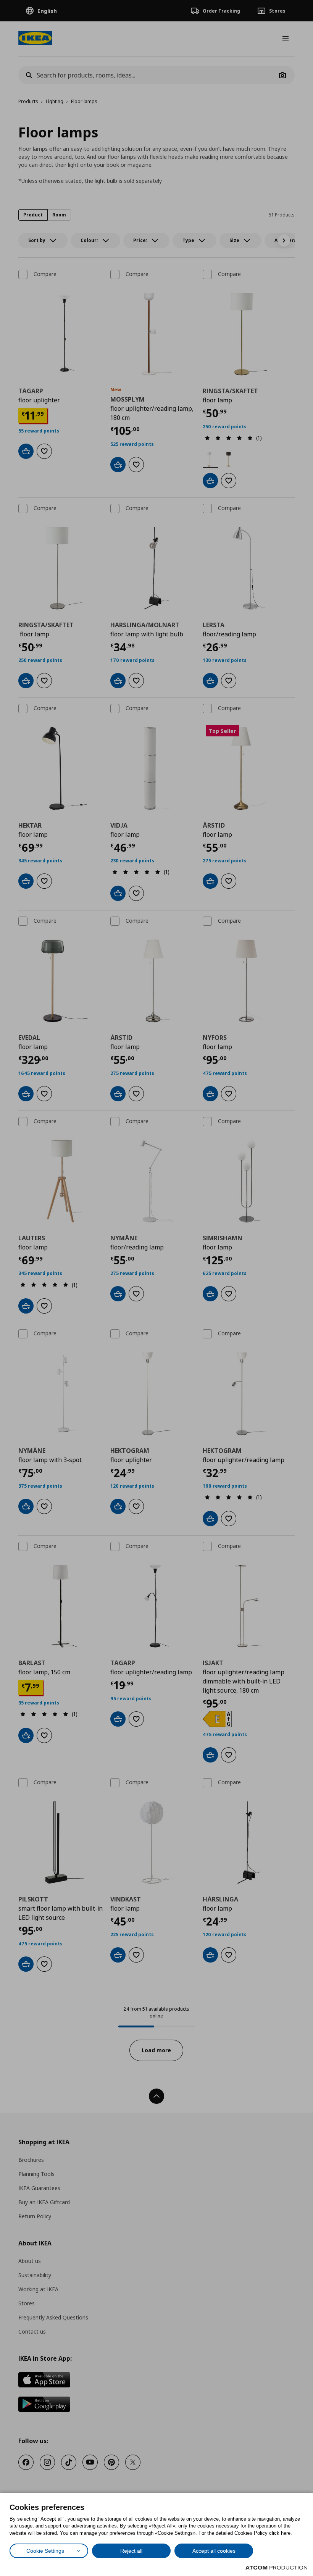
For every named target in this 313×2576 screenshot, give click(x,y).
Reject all (131, 2551)
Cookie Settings (45, 2551)
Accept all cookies (214, 2551)
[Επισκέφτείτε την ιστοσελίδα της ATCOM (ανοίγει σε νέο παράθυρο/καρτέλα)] (276, 2568)
